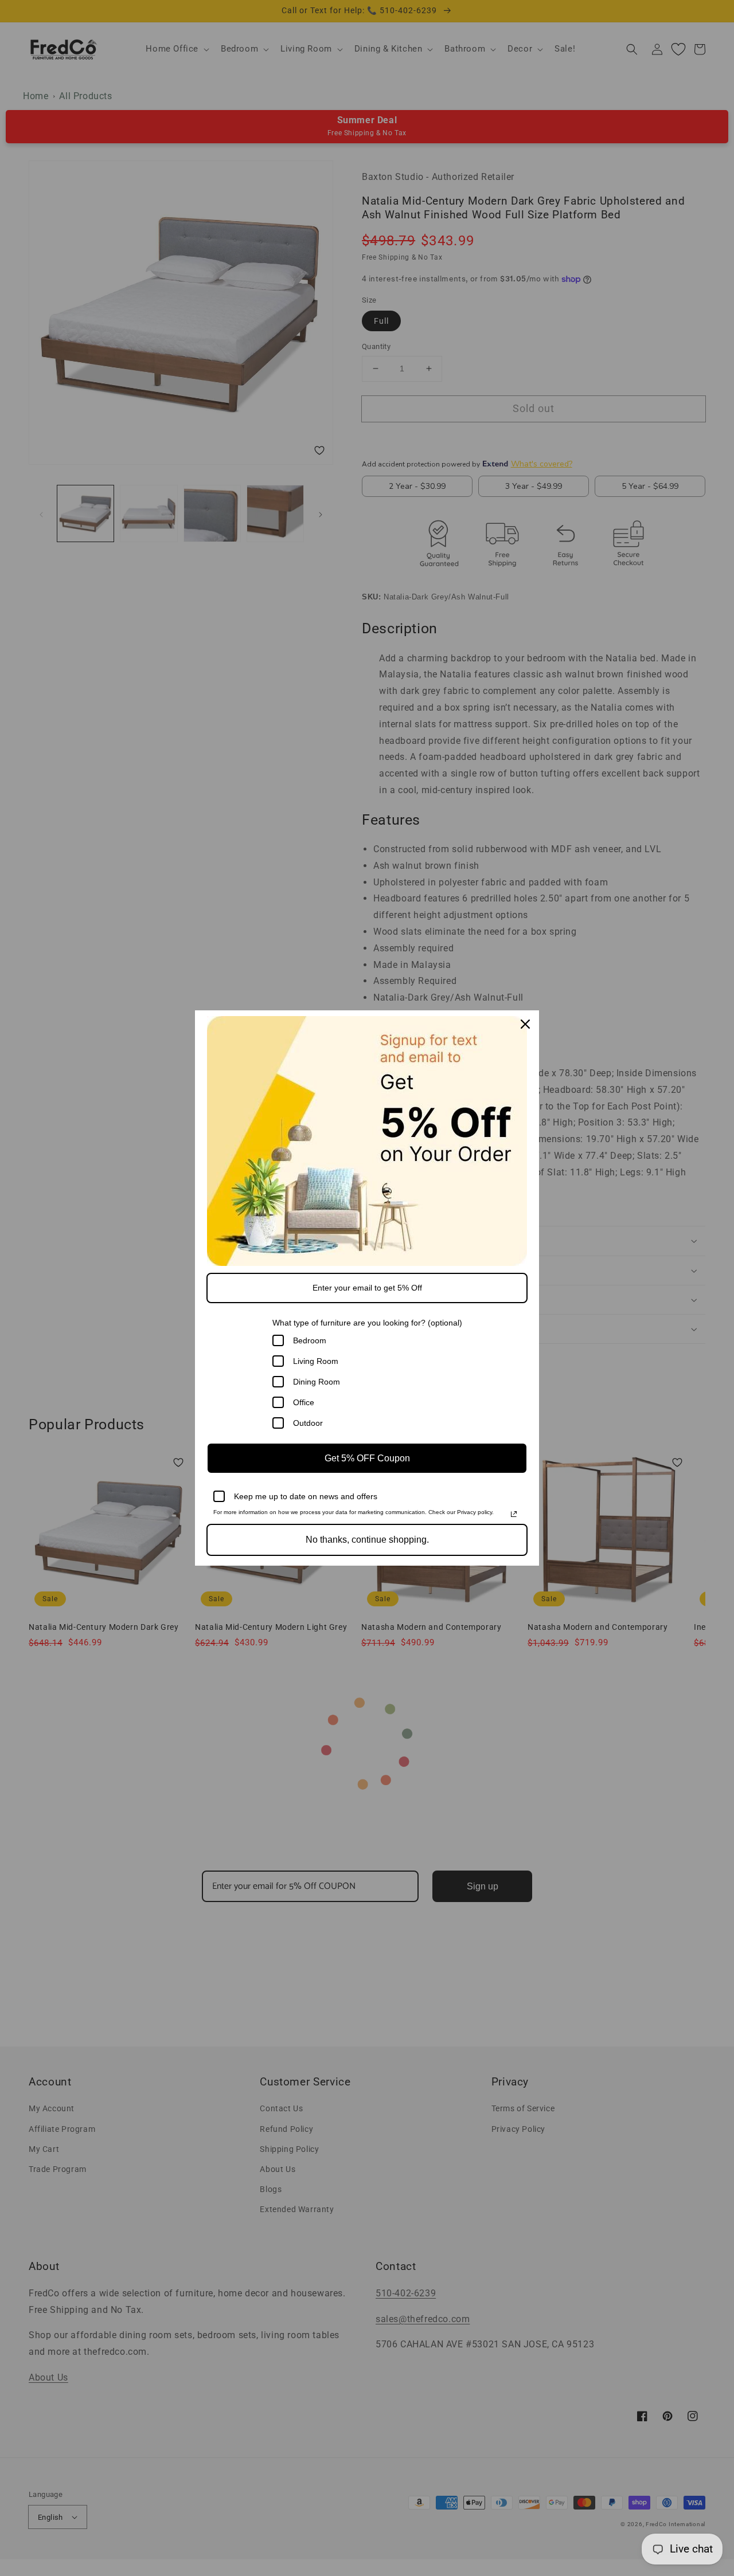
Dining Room (317, 1382)
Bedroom (310, 1340)
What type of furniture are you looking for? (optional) (367, 1323)
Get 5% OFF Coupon (367, 1458)
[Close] (525, 1024)
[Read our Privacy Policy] (514, 1514)
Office (304, 1402)
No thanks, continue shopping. (367, 1540)
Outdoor (308, 1423)
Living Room (316, 1361)
